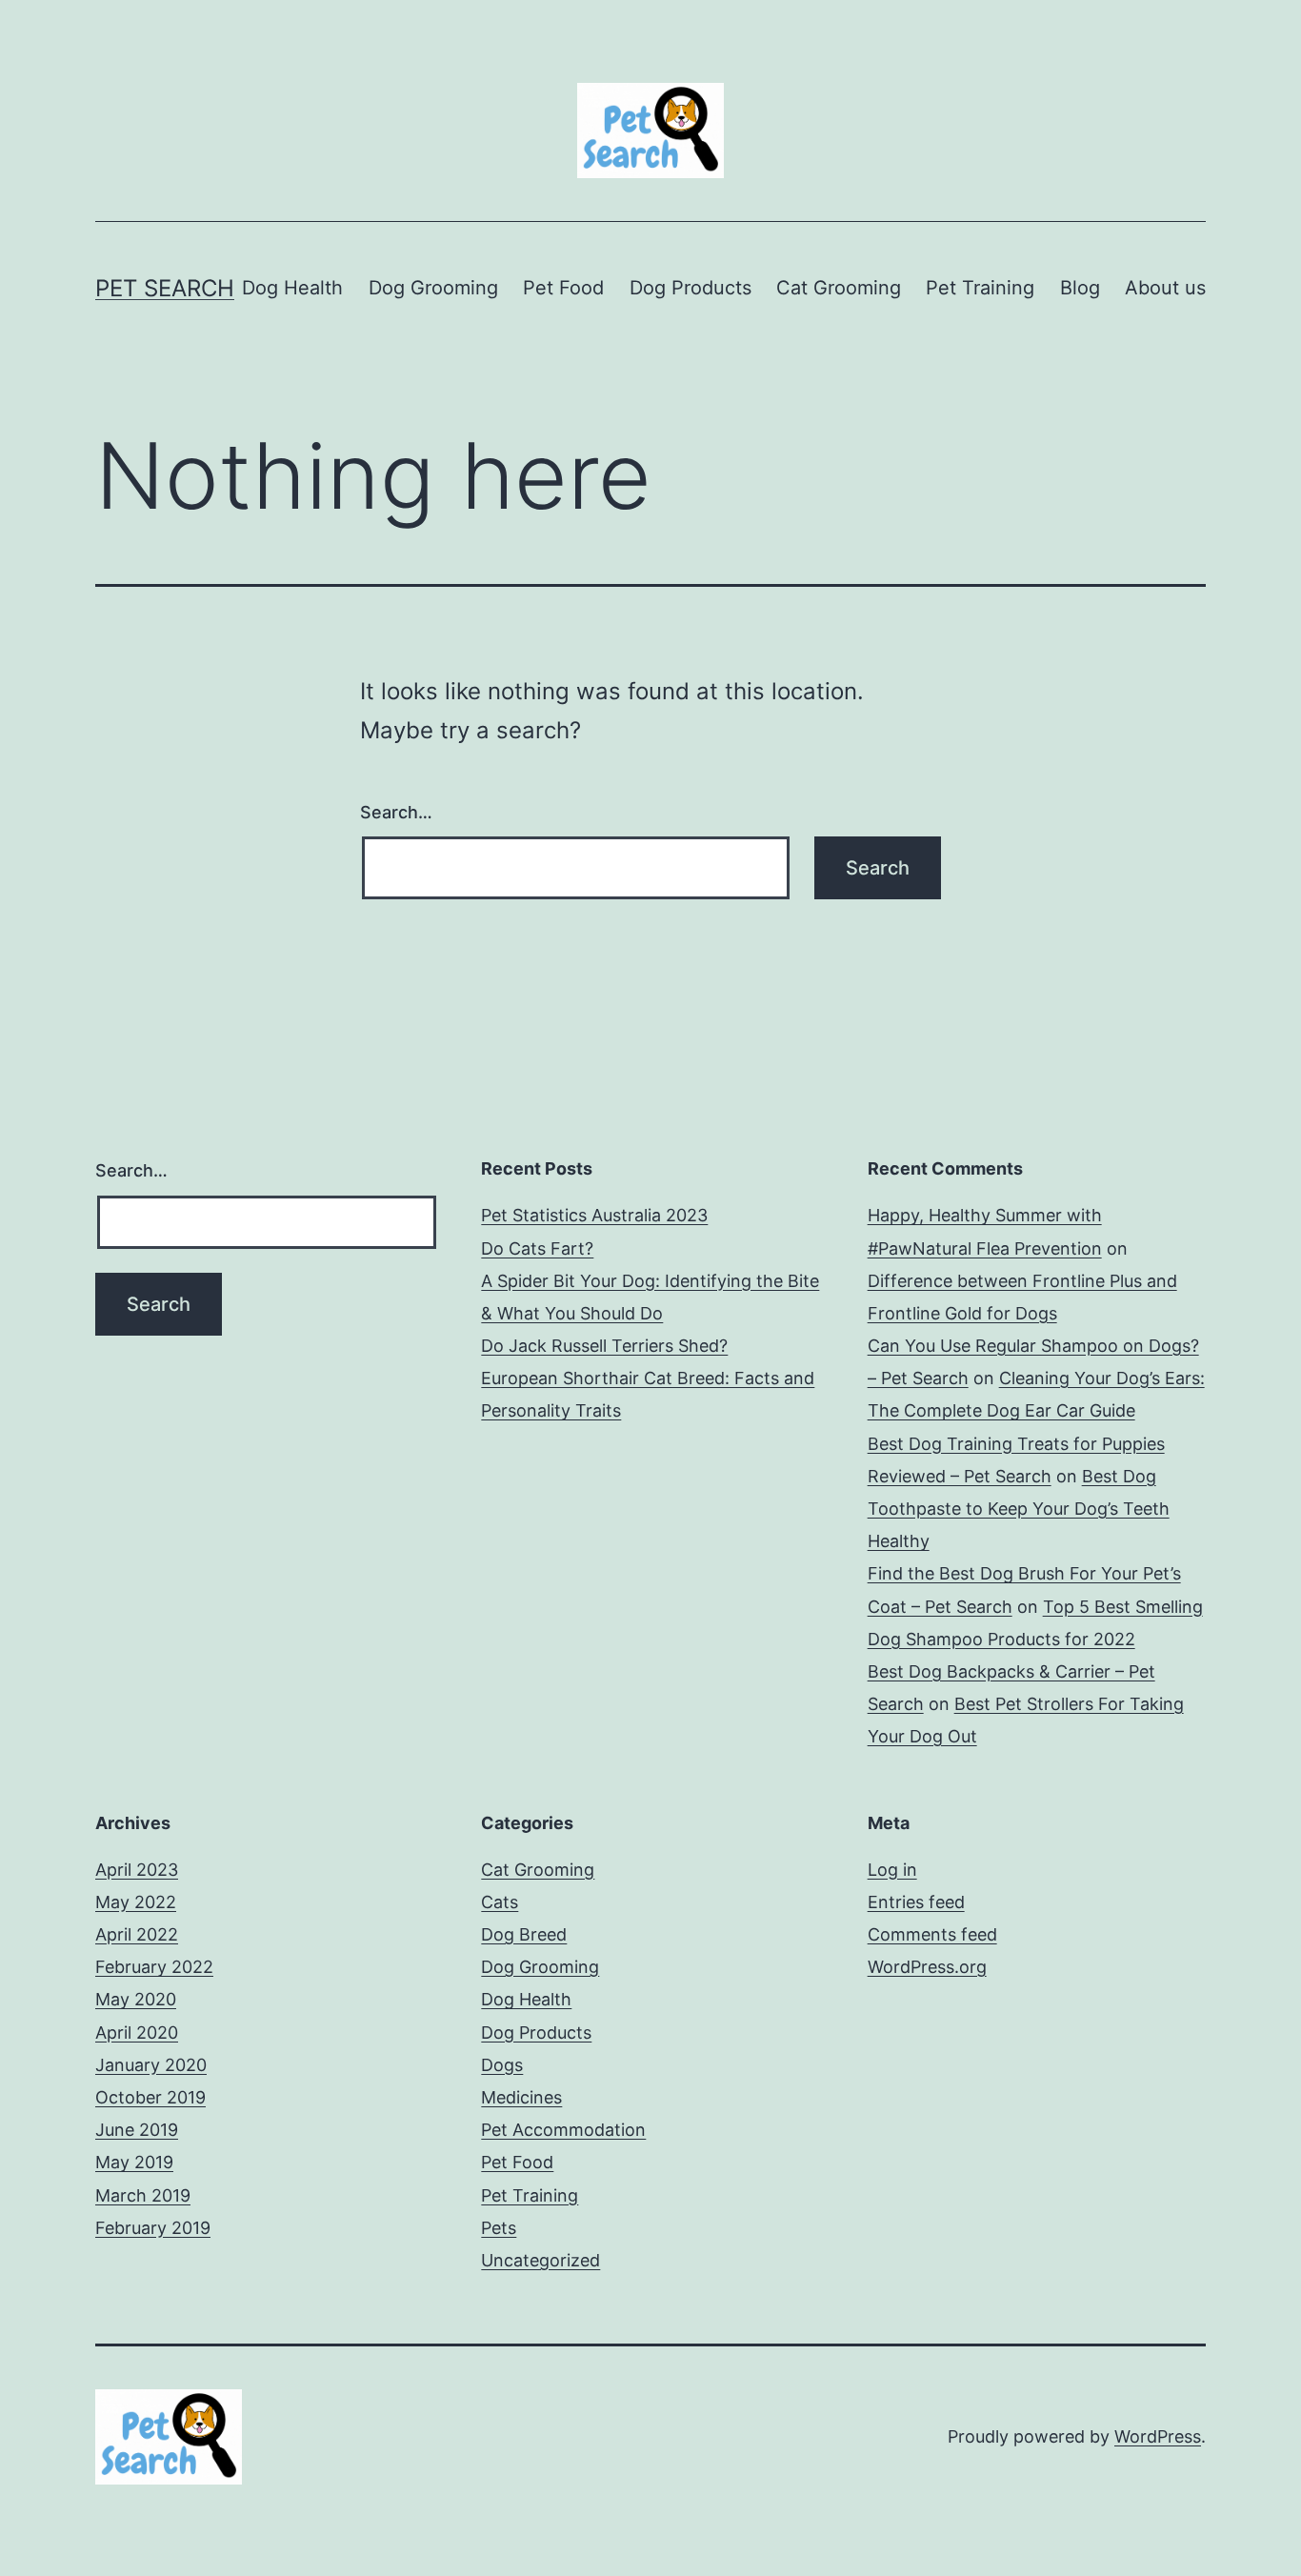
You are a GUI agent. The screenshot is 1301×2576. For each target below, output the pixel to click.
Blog (1080, 288)
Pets (499, 2228)
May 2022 (136, 1902)
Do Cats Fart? (537, 1248)
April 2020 (137, 2033)
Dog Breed (524, 1934)
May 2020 (136, 1999)
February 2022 (154, 1967)
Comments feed (932, 1934)
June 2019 (137, 2130)
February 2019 (153, 2228)
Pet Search (165, 288)
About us (1165, 288)
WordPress (1158, 2436)
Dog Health (292, 288)
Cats (500, 1902)
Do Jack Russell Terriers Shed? (604, 1346)
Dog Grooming (433, 288)
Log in (892, 1870)
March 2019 (143, 2195)
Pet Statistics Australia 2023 (594, 1215)
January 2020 (151, 2065)
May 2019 (134, 2162)
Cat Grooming (839, 288)
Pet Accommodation (563, 2130)
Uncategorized (540, 2260)
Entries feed (916, 1902)
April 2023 (137, 1870)
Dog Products (691, 288)
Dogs (502, 2065)
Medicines (521, 2097)
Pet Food (563, 288)
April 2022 (137, 1934)
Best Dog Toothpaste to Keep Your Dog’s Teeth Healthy (1019, 1509)
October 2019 (150, 2097)
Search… (396, 812)
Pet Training (980, 288)
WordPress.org (927, 1967)
